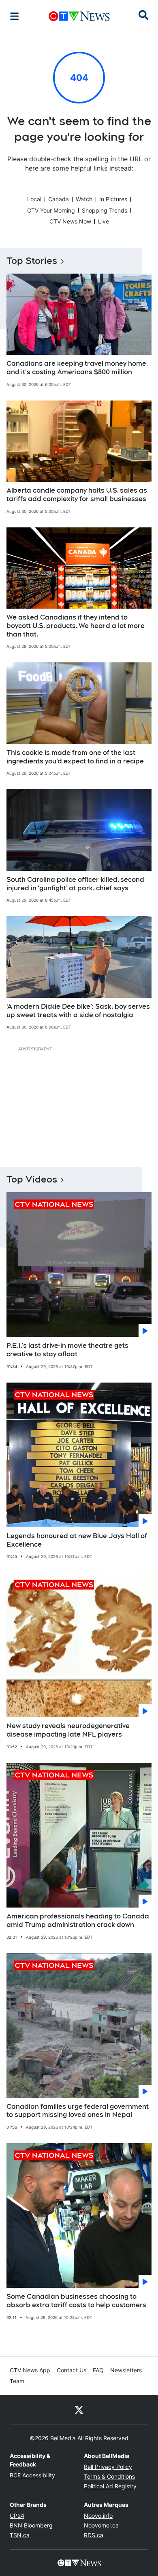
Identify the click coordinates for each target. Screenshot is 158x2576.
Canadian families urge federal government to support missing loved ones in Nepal (78, 2111)
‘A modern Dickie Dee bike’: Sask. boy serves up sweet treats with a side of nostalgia (78, 1011)
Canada (59, 199)
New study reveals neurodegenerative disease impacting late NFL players (68, 1730)
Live (104, 221)
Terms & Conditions (109, 2476)
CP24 (17, 2516)
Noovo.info (98, 2516)
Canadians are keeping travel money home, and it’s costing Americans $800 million (77, 368)
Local (34, 199)
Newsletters (126, 2370)
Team (17, 2381)
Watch (84, 199)
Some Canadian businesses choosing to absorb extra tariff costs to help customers (76, 2301)
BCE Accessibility (32, 2475)
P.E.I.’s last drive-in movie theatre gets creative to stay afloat (67, 1350)
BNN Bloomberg (31, 2525)
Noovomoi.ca (101, 2525)
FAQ (98, 2370)
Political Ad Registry (110, 2486)
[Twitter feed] (79, 2409)
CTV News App (30, 2370)
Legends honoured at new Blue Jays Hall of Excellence (77, 1540)
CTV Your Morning (51, 210)
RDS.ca (94, 2535)
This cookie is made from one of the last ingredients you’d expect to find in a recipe (75, 757)
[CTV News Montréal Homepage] (79, 16)
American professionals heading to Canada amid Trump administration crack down (78, 1920)
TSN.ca (20, 2535)
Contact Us (72, 2370)
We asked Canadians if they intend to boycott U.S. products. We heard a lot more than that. (76, 626)
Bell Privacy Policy (108, 2467)
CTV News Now (70, 221)
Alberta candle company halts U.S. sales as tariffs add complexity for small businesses (77, 495)
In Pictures (113, 199)
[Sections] (15, 16)
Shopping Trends (105, 210)
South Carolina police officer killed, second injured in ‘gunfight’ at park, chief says (75, 884)
